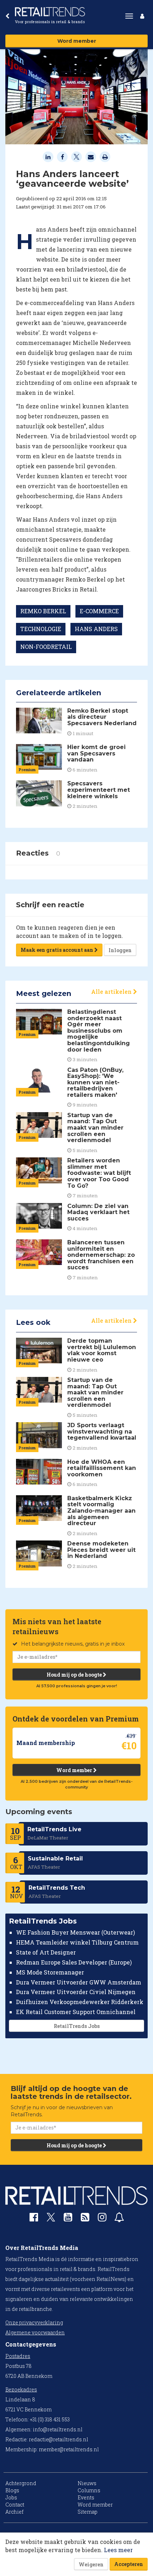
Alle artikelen (112, 992)
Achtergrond (21, 2483)
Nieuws (87, 2483)
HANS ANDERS (96, 629)
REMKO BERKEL (43, 611)
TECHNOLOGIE (41, 629)
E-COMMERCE (99, 611)
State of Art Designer (46, 1952)
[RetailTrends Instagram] (102, 2219)
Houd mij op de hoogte (75, 1675)
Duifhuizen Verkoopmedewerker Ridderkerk (80, 2002)
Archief (14, 2512)
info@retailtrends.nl (58, 2429)
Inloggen (120, 950)
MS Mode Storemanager (50, 1972)
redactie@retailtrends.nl (59, 2439)
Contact (15, 2505)
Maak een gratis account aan (57, 950)
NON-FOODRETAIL (46, 647)
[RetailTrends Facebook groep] (34, 2219)
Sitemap (88, 2512)
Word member (77, 41)
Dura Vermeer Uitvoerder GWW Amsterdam (79, 1982)
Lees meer (118, 2550)
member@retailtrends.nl (69, 2449)
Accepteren (129, 2564)
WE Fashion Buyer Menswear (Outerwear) (75, 1932)
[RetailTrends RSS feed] (85, 2219)
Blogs (12, 2490)
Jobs (11, 2497)
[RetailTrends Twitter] (51, 2219)
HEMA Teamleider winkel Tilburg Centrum (77, 1942)
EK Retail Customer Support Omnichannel (76, 2012)
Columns (89, 2490)
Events (86, 2497)
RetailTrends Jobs (77, 2026)
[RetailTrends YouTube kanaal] (68, 2219)
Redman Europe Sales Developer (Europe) (74, 1962)
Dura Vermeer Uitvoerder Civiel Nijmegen (76, 1992)
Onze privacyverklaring (34, 2322)
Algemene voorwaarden (35, 2332)
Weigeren (91, 2564)
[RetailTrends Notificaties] (119, 2219)
